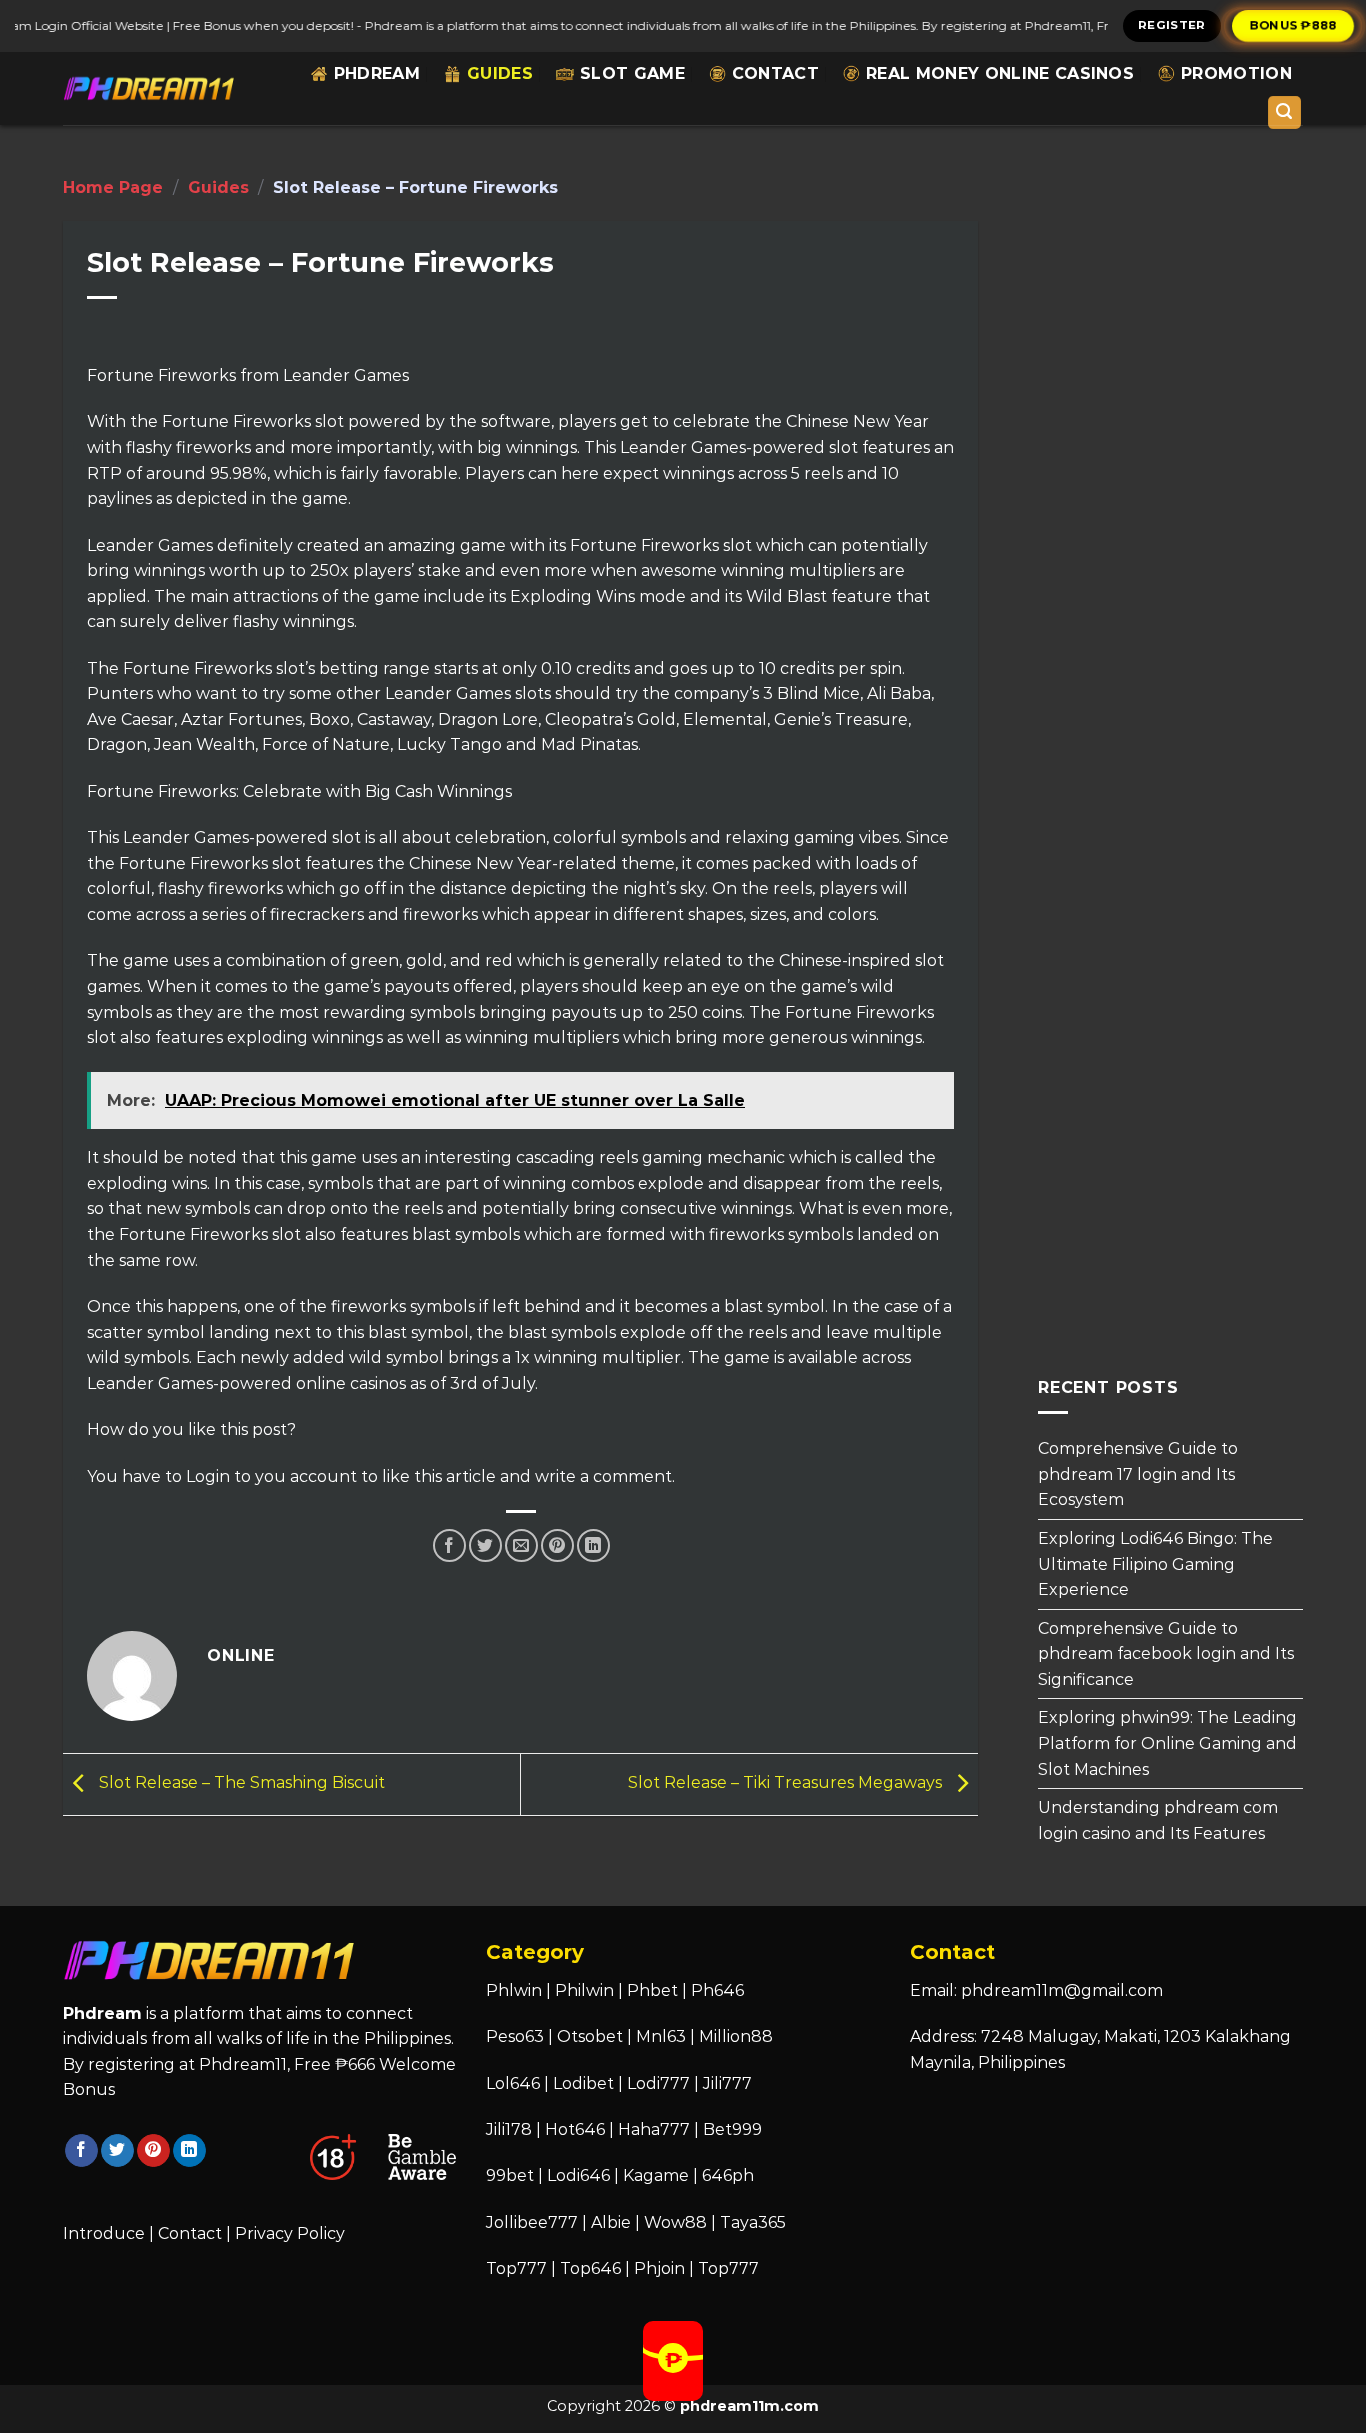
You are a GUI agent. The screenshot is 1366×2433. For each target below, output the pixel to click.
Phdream (377, 73)
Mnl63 (661, 2036)
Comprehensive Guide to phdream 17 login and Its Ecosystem (1138, 1474)
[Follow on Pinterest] (153, 2151)
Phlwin (514, 1990)
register (1172, 25)
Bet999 (732, 2129)
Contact (775, 73)
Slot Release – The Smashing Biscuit (240, 1783)
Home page (113, 187)
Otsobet (590, 2036)
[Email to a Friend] (521, 1545)
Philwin (584, 1990)
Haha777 (654, 2129)
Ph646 (717, 1990)
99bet (512, 2175)
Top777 (516, 2268)
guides (500, 73)
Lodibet (583, 2083)
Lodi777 (658, 2083)
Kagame (656, 2175)
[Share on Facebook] (449, 1545)
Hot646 (575, 2129)
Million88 (736, 2036)
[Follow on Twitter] (117, 2151)
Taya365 (753, 2222)
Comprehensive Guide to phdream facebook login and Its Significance (1166, 1653)
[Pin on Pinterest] (557, 1545)
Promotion (1236, 73)
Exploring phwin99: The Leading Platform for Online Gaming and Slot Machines (1167, 1743)
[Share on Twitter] (485, 1545)
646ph (728, 2175)
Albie (611, 2222)
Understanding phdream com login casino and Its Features (1158, 1820)
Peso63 (515, 2036)
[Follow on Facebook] (81, 2151)
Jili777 (727, 2083)
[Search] (1285, 112)
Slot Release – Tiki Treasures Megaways (787, 1783)
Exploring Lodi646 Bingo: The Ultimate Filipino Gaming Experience (1155, 1564)
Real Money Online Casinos (1000, 73)
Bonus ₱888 (1293, 25)
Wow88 (675, 2222)
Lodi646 (578, 2175)
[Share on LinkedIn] (593, 1545)
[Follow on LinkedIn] (189, 2151)
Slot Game (632, 73)
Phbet (652, 1990)
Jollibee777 (532, 2222)
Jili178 (509, 2129)
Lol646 (513, 2083)
